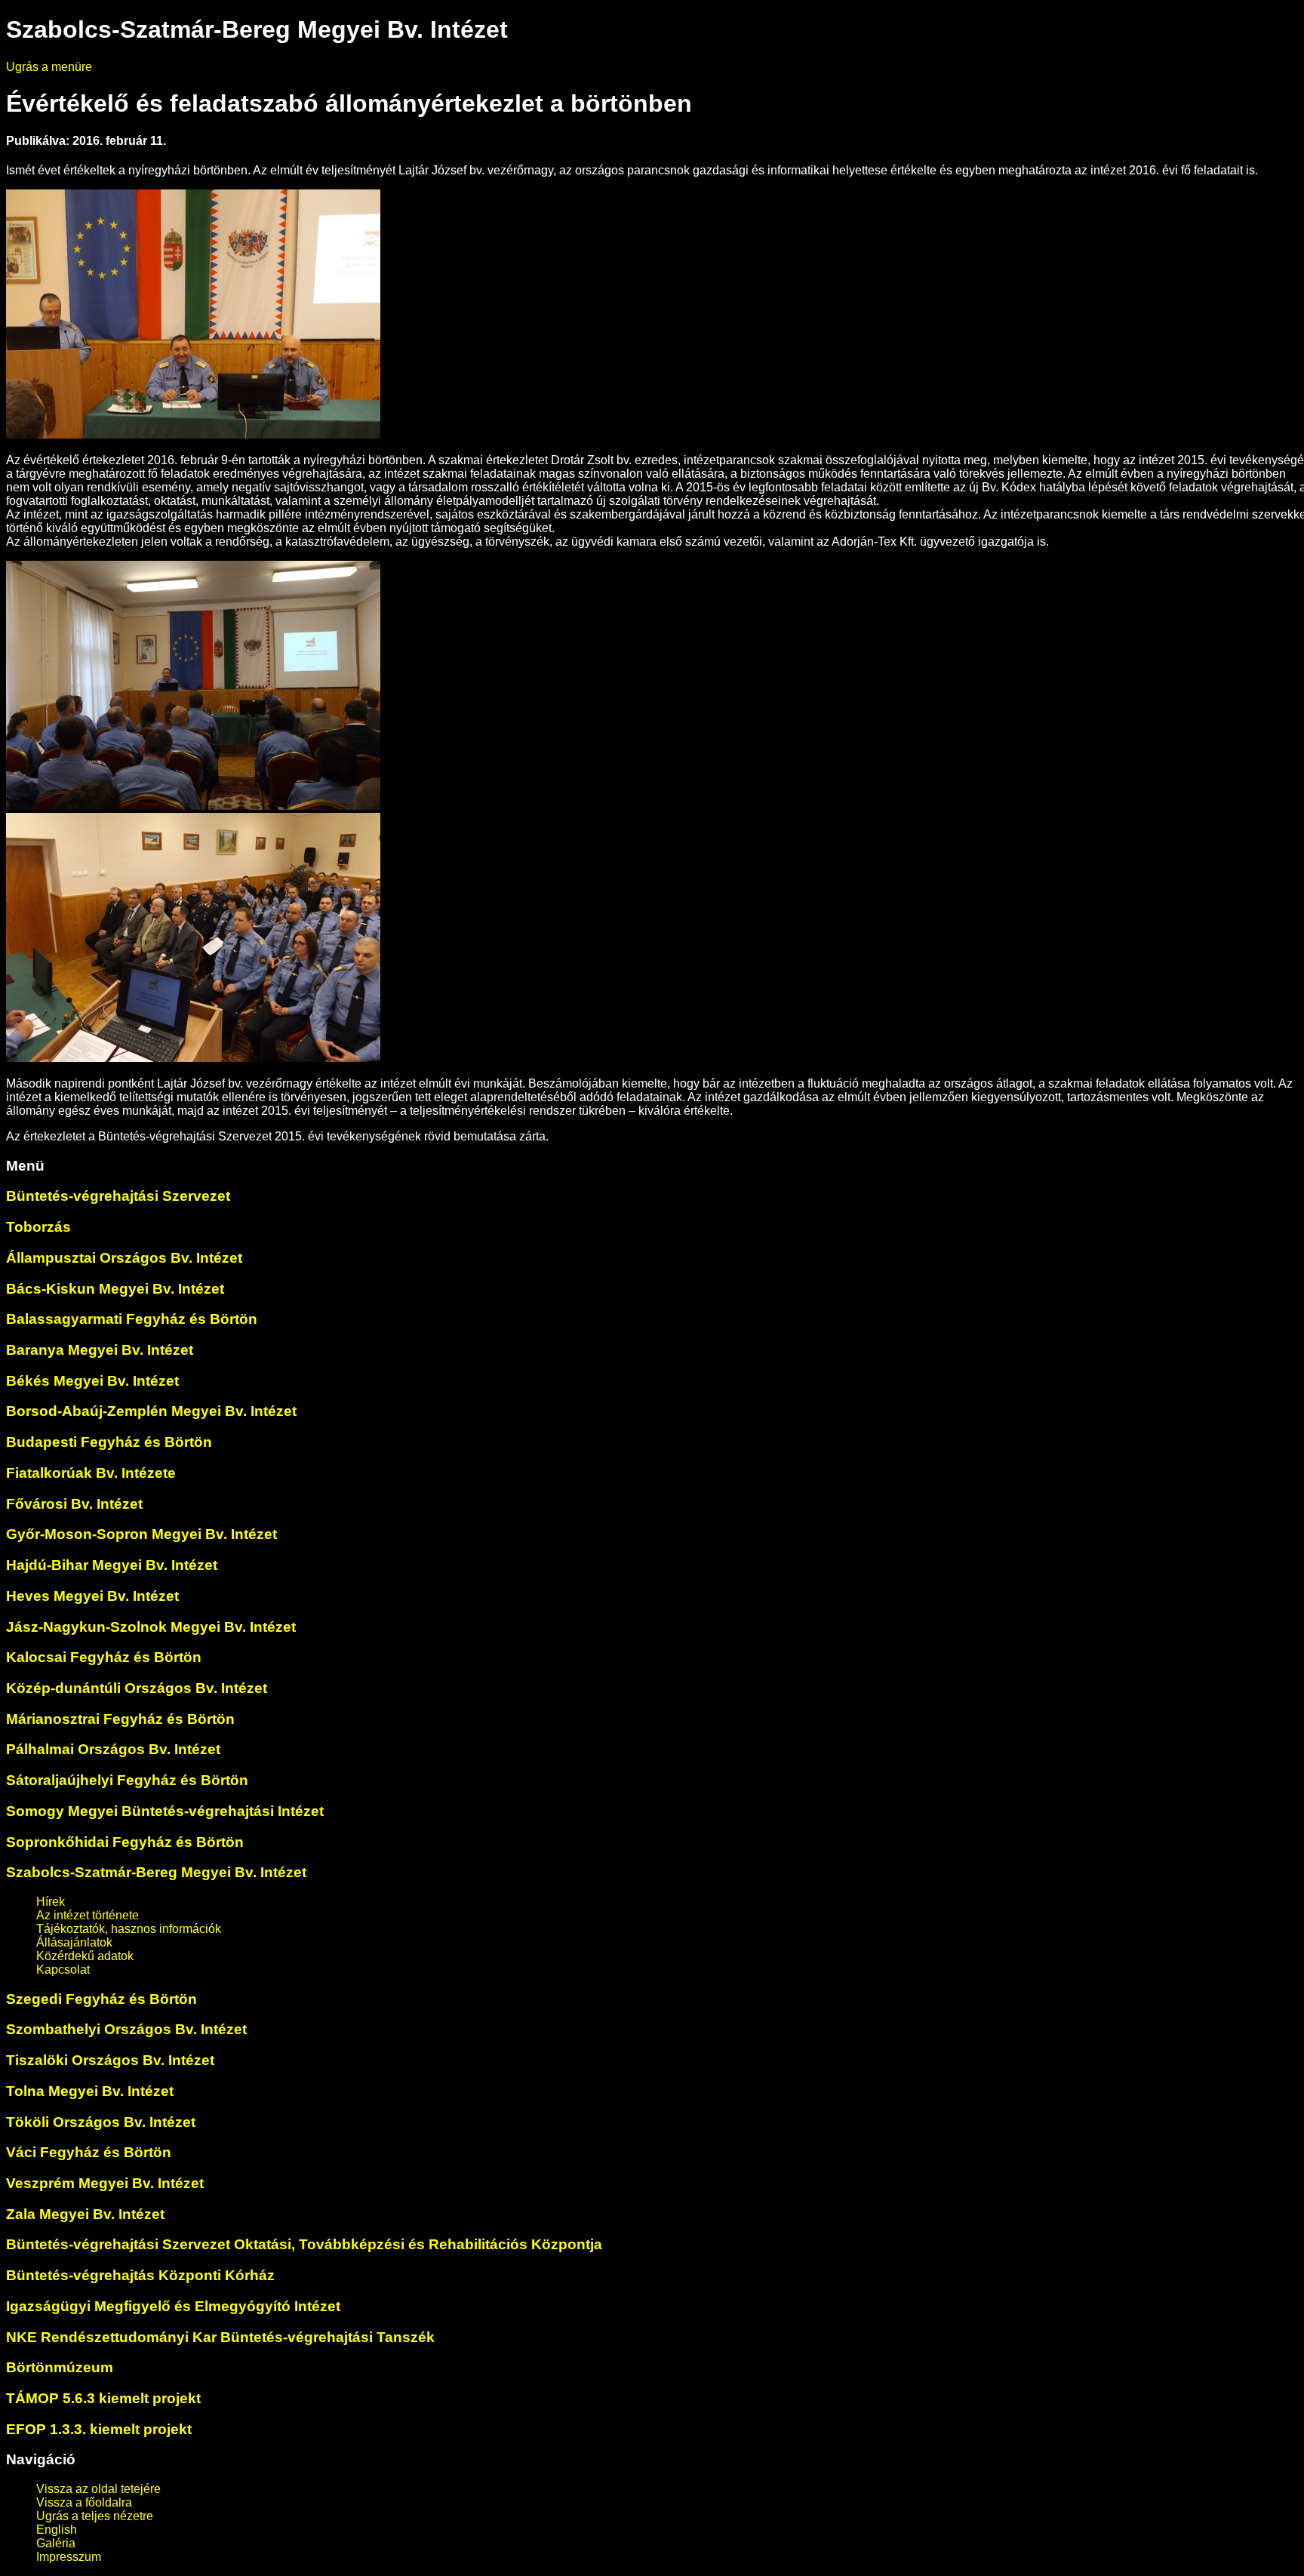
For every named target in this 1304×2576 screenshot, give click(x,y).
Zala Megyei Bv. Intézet (85, 2214)
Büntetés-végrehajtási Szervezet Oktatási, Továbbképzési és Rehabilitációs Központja (304, 2244)
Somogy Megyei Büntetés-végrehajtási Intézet (165, 1811)
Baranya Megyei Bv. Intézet (100, 1350)
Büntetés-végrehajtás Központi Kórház (140, 2275)
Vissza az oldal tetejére (98, 2489)
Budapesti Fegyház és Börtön (109, 1442)
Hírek (51, 1902)
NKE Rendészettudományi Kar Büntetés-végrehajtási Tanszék (220, 2337)
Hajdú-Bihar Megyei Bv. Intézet (112, 1565)
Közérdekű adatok (85, 1956)
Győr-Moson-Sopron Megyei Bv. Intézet (141, 1534)
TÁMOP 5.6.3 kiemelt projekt (103, 2398)
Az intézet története (88, 1915)
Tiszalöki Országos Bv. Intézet (110, 2060)
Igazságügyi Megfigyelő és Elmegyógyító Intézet (173, 2306)
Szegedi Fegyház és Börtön (101, 1999)
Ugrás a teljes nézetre (95, 2516)
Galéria (56, 2543)
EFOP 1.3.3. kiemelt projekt (99, 2429)
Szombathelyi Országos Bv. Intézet (126, 2029)
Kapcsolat (63, 1970)
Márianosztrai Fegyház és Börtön (120, 1719)
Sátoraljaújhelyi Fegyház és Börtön (127, 1780)
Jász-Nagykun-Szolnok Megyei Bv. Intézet (151, 1627)
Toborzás (38, 1227)
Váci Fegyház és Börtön (89, 2152)
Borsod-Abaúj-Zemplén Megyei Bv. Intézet (151, 1411)
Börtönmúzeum (60, 2367)
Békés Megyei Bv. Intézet (92, 1381)
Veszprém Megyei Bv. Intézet (105, 2183)
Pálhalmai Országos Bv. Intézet (113, 1749)
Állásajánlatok (74, 1942)
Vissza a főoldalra (84, 2502)
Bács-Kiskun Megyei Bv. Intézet (115, 1289)
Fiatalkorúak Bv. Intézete (91, 1473)
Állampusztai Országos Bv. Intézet (124, 1258)
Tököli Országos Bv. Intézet (101, 2122)
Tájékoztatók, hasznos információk (129, 1929)
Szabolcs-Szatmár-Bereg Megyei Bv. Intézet (156, 1872)
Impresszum (69, 2557)
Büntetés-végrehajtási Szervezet (118, 1196)
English (57, 2530)
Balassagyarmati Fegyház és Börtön (132, 1319)
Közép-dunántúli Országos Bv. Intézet (137, 1688)
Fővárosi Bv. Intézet (74, 1504)
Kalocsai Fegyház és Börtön (104, 1657)
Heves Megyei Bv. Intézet (92, 1596)
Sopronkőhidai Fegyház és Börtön (125, 1842)
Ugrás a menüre (49, 67)
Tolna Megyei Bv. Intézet (90, 2091)
